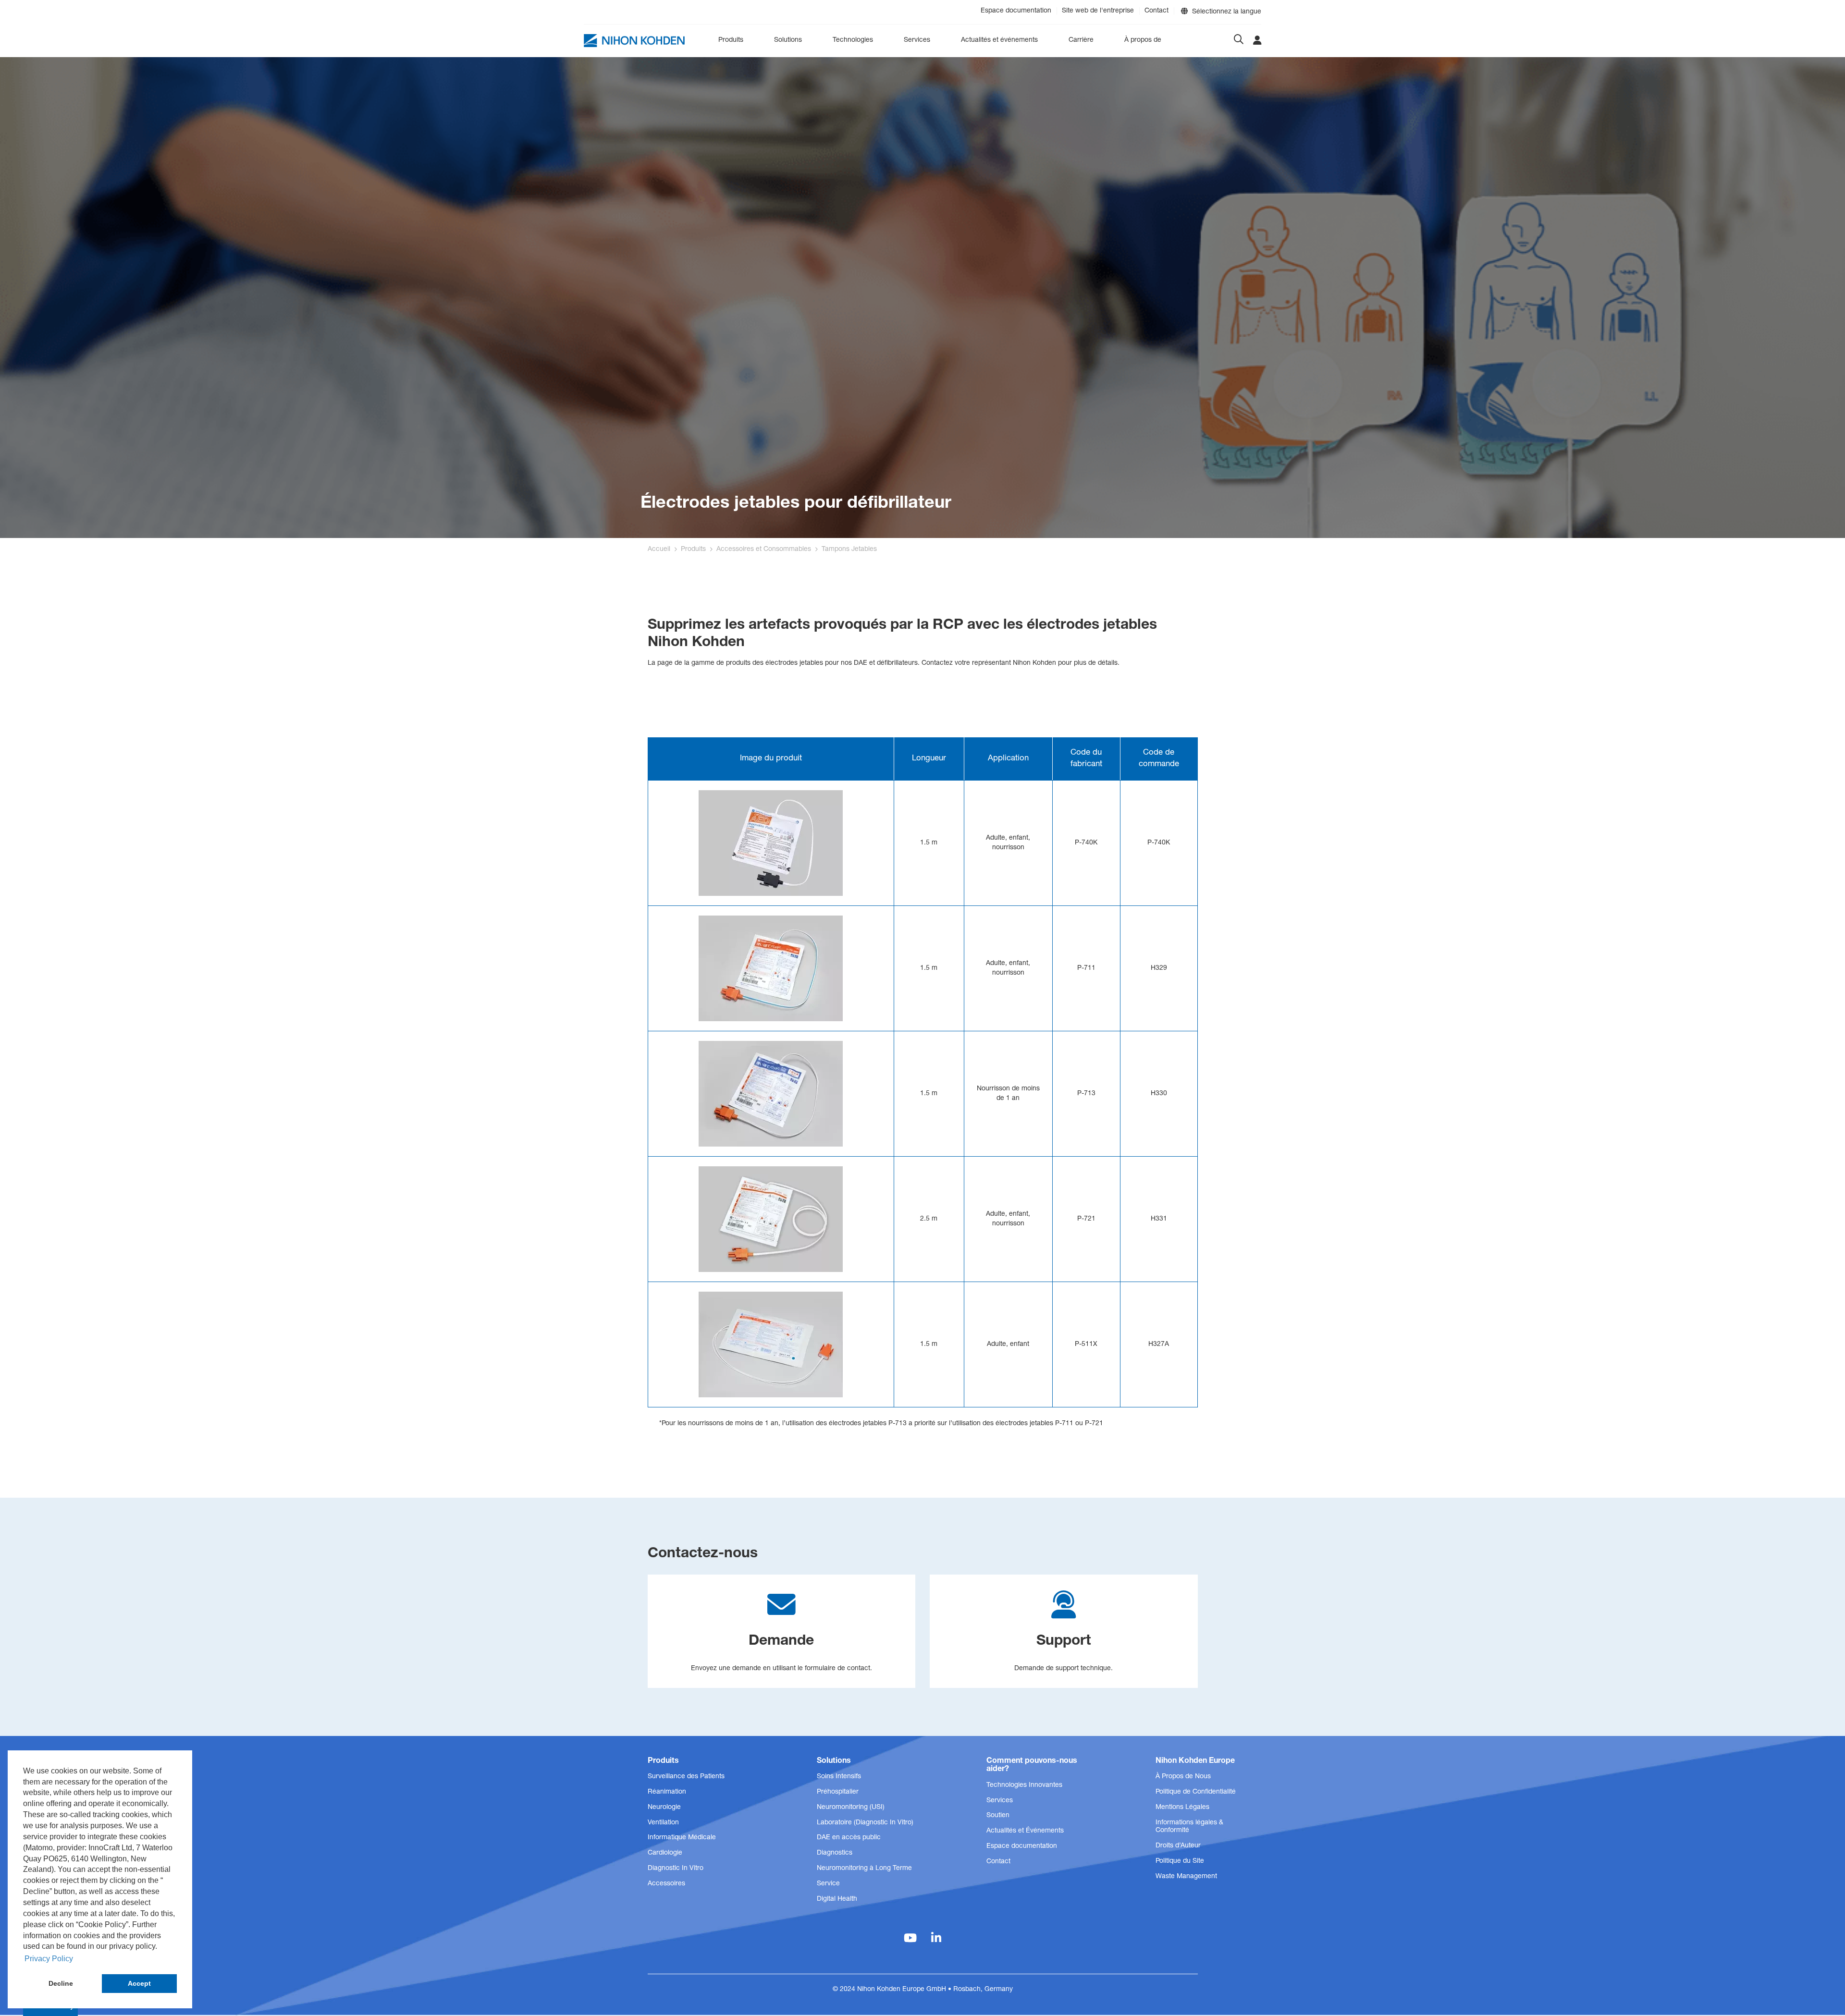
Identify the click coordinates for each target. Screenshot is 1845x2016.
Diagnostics (835, 1853)
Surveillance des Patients (686, 1777)
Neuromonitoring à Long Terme (864, 1869)
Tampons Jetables (849, 550)
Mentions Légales (1182, 1808)
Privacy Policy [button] (49, 1959)
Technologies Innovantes (1024, 1785)
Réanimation (667, 1792)
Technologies (853, 40)
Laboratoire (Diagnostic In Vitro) (865, 1823)
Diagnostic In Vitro (676, 1869)
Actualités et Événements (1025, 1831)
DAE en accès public (849, 1838)
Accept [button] (139, 1983)
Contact (1156, 11)
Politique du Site (1180, 1861)
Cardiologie (665, 1853)
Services (917, 40)
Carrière (1081, 40)
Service (828, 1884)
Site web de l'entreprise (1098, 11)
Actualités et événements (999, 40)
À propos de (1143, 40)
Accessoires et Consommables (764, 550)
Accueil (659, 550)
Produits (731, 40)
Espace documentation (1016, 11)
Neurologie (664, 1808)
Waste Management (1186, 1877)
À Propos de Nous (1183, 1777)
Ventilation (663, 1823)
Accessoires (666, 1884)
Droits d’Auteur (1178, 1846)
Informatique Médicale (682, 1838)
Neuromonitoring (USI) (851, 1808)
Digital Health (837, 1899)
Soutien (998, 1816)
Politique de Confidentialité (1196, 1792)
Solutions (788, 40)
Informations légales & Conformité (1189, 1827)
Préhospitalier (838, 1792)
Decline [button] (61, 1983)
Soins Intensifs (839, 1777)
